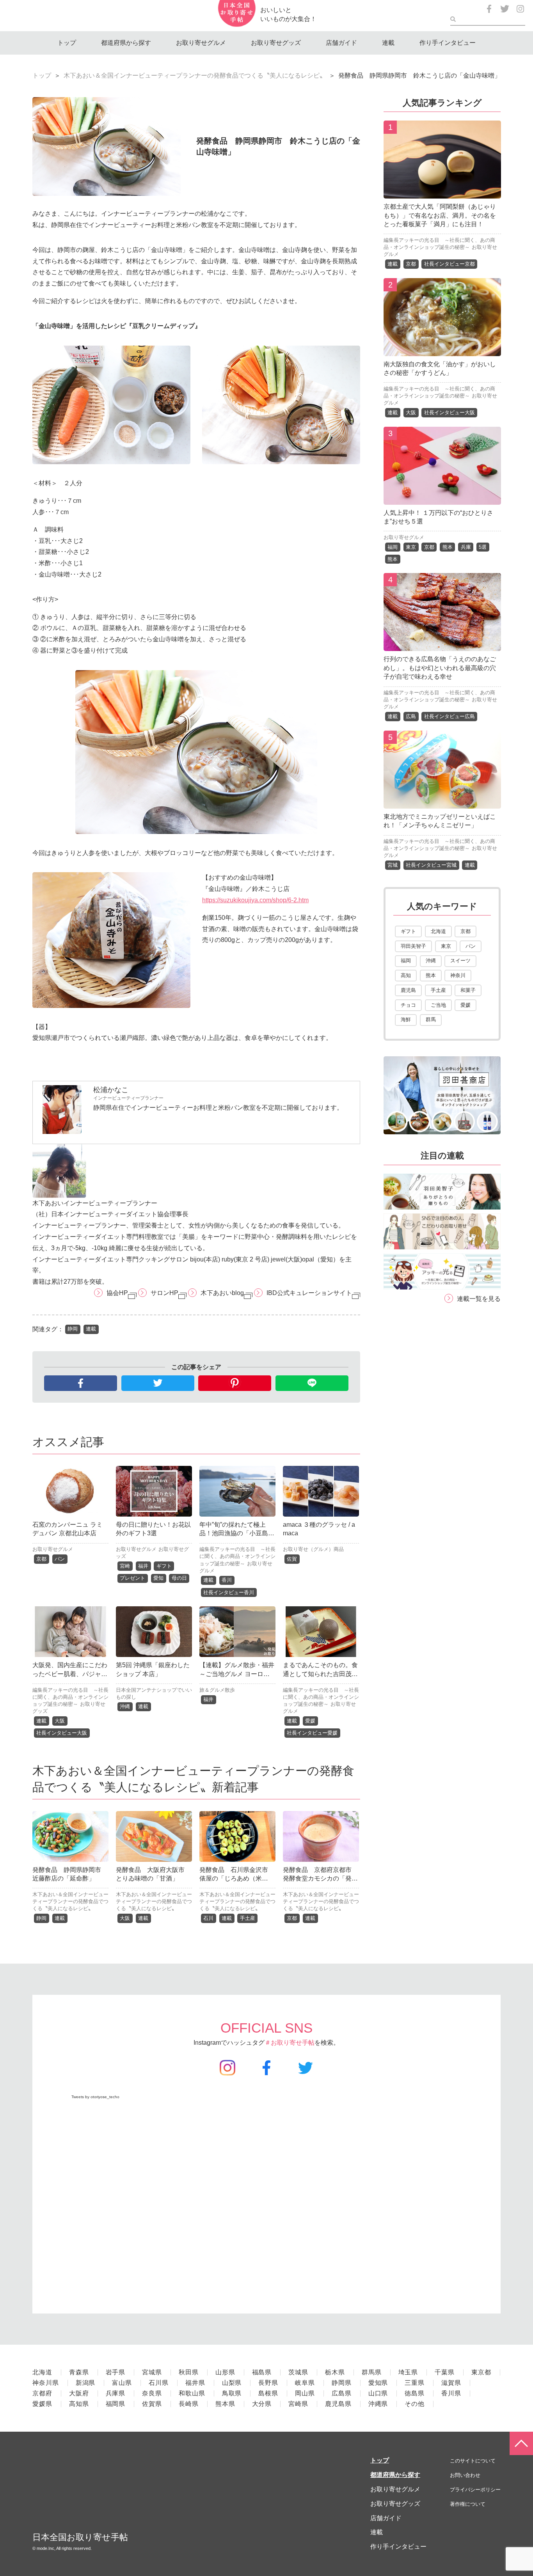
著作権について (468, 2504)
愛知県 (378, 2383)
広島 (411, 716)
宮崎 (125, 1566)
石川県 (159, 2383)
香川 (227, 1580)
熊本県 (225, 2404)
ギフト (164, 1566)
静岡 (73, 1329)
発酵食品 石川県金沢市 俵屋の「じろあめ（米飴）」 (237, 1879)
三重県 (415, 2383)
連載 (388, 43)
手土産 (248, 1918)
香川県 (451, 2393)
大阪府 (79, 2393)
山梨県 (232, 2383)
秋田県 (189, 2372)
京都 (41, 1559)
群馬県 (372, 2372)
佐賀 (292, 1559)
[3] (442, 499)
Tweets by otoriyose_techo (95, 2097)
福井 (143, 1566)
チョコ (408, 1005)
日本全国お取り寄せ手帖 (80, 2537)
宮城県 (152, 2372)
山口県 (378, 2393)
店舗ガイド (341, 43)
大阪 (60, 1721)
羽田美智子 (413, 946)
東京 (411, 547)
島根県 (268, 2393)
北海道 (438, 931)
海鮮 (406, 1019)
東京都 (481, 2372)
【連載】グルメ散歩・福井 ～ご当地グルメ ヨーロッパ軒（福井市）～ (240, 1674)
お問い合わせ (465, 2475)
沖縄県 (378, 2404)
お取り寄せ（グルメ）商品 (313, 1549)
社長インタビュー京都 (449, 264)
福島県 (262, 2372)
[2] (442, 350)
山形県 (225, 2372)
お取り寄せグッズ (276, 43)
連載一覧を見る (479, 1299)
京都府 (42, 2393)
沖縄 (125, 1706)
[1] (442, 192)
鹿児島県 (338, 2404)
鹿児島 (408, 990)
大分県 (262, 2404)
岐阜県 (305, 2383)
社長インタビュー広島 (449, 716)
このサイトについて (473, 2461)
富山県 (122, 2383)
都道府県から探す (126, 43)
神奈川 (458, 975)
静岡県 (342, 2383)
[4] (442, 645)
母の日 (179, 1578)
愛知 (158, 1578)
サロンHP (164, 1293)
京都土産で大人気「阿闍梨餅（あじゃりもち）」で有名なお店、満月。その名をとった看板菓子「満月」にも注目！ (440, 215)
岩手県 (116, 2372)
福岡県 (116, 2404)
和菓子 (468, 990)
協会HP (117, 1293)
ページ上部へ (521, 2443)
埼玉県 (408, 2372)
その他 (415, 2404)
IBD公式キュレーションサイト (309, 1293)
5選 (483, 547)
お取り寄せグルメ (201, 43)
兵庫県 (116, 2393)
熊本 (448, 547)
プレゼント (132, 1578)
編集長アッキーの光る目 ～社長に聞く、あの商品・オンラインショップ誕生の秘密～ (237, 1556)
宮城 (393, 865)
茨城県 (298, 2372)
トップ (67, 43)
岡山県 (305, 2393)
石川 (208, 1918)
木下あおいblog (222, 1293)
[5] (442, 803)
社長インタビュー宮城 (431, 865)
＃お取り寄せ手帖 (290, 2043)
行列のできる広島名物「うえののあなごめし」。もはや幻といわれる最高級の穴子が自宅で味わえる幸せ (440, 668)
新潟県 (86, 2383)
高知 (406, 975)
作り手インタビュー (448, 43)
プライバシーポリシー (475, 2490)
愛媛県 (42, 2404)
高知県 (79, 2404)
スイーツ (460, 961)
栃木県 (335, 2372)
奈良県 (152, 2393)
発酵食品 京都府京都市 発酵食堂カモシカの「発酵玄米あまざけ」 (320, 1879)
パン (60, 1559)
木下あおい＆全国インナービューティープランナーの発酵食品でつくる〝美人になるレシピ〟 (195, 75)
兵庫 (466, 547)
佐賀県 (152, 2404)
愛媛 (310, 1721)
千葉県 (445, 2372)
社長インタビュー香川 (229, 1592)
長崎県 (189, 2404)
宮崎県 (298, 2404)
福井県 (195, 2383)
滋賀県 (451, 2383)
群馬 (431, 1019)
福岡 (393, 547)
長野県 (268, 2383)
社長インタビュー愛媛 (312, 1733)
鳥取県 (232, 2393)
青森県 (79, 2372)
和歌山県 (192, 2393)
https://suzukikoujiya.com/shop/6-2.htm (255, 900)
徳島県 (415, 2393)
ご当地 (438, 1005)
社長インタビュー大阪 (62, 1733)
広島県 (342, 2393)
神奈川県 (46, 2383)
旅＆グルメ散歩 (217, 1690)
